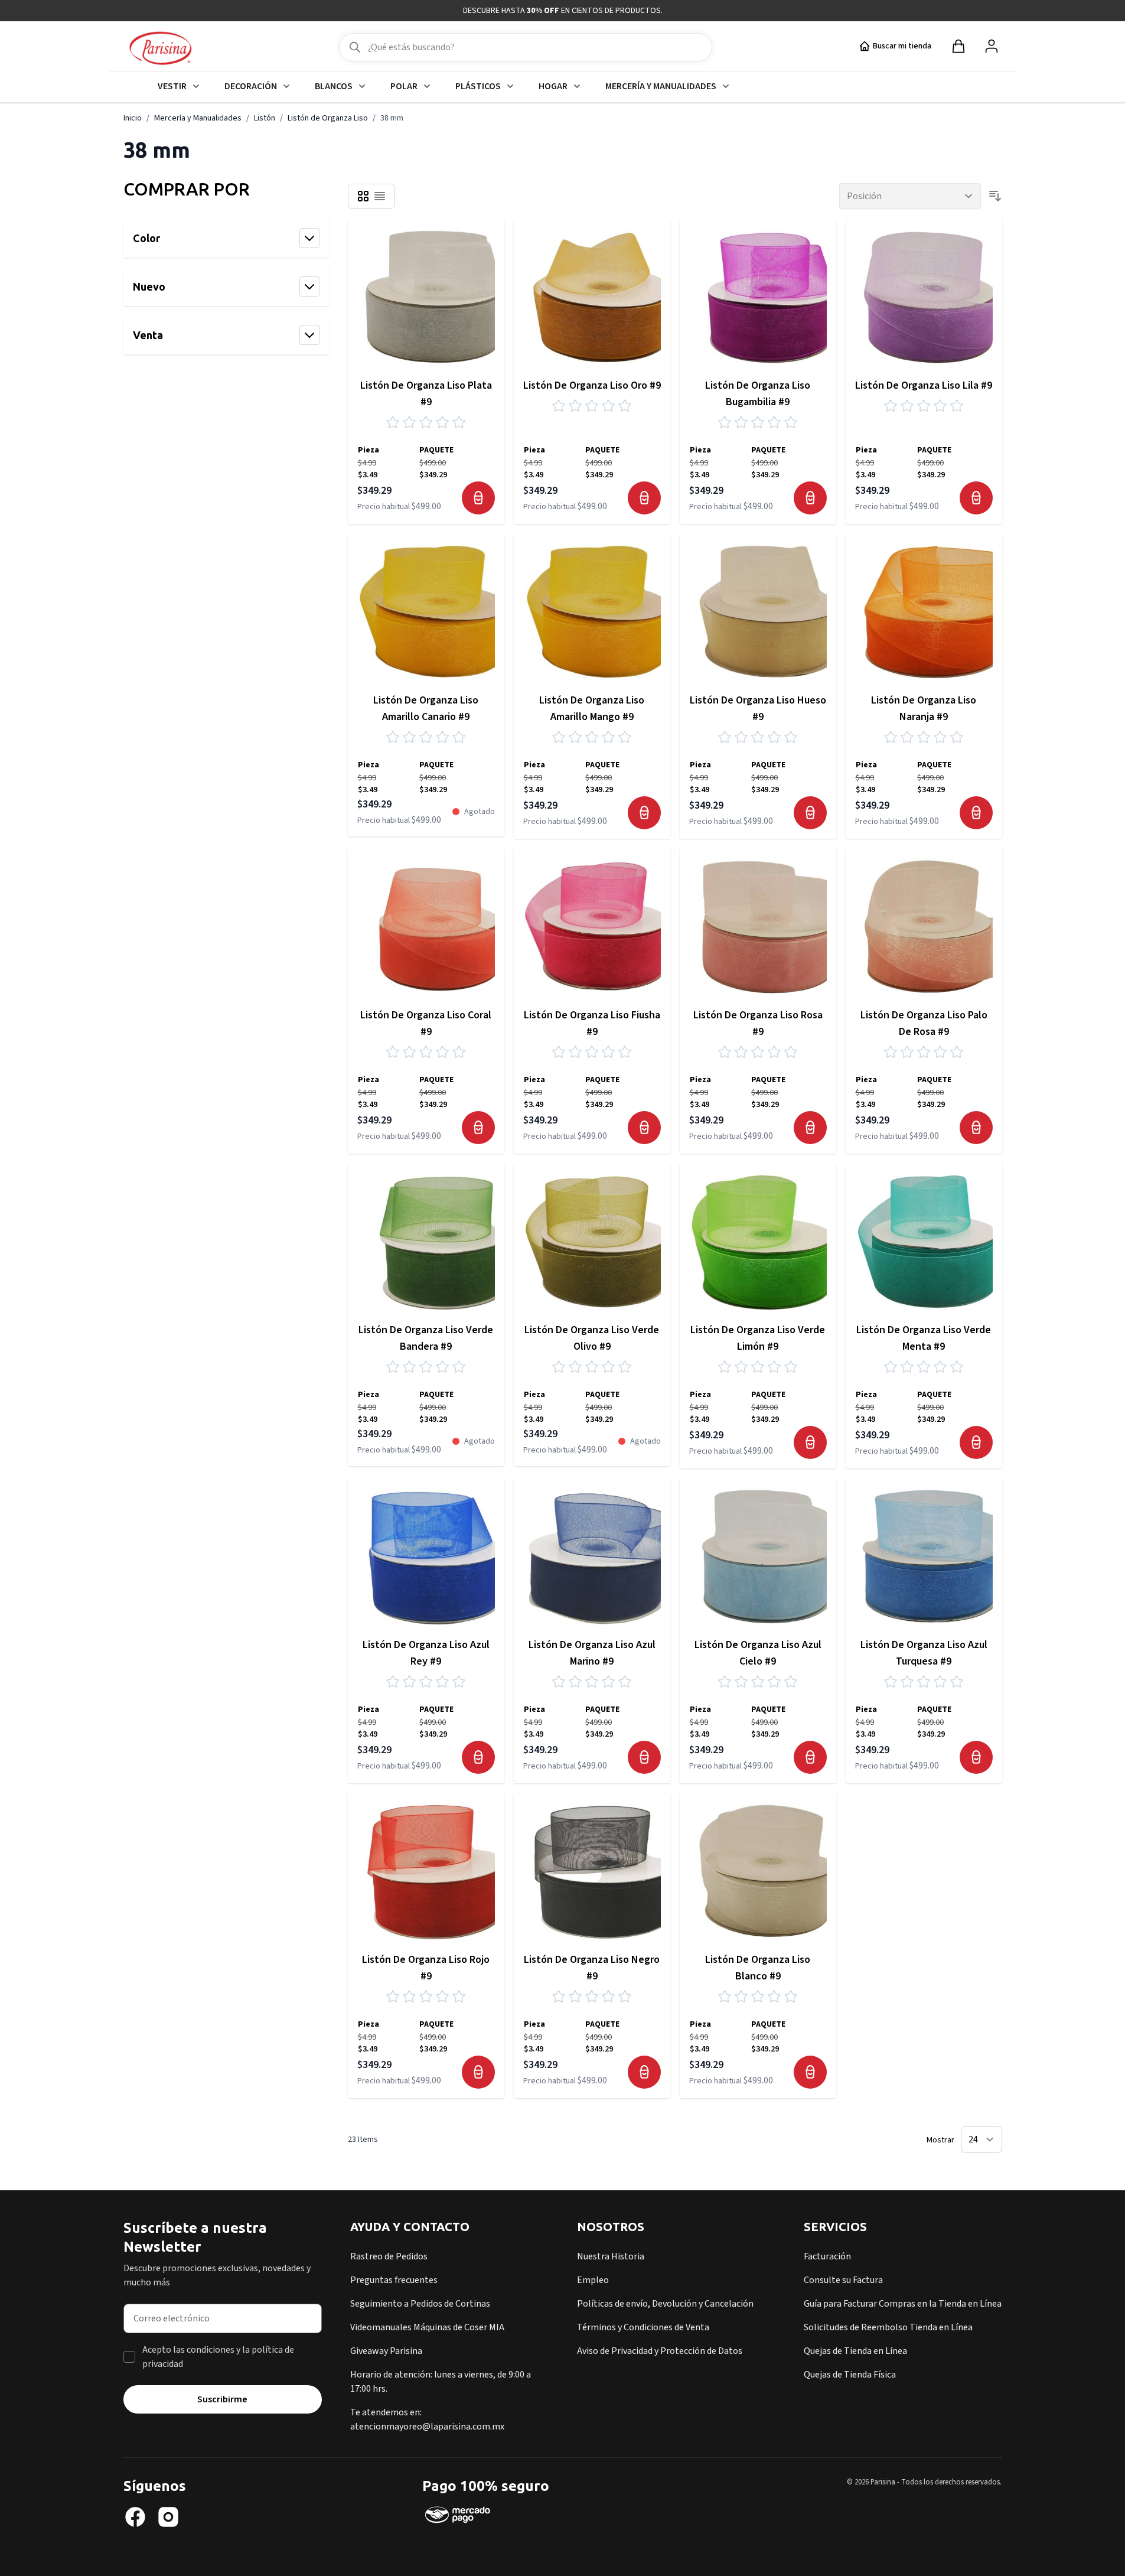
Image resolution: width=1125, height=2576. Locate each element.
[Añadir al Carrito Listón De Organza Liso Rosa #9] (810, 1128)
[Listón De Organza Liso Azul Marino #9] (592, 1556)
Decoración (251, 86)
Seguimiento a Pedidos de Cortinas (420, 2304)
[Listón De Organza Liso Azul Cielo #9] (758, 1556)
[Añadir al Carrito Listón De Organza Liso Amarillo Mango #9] (644, 813)
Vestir (172, 86)
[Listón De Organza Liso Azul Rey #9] (426, 1556)
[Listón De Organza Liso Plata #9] (426, 297)
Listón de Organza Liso (328, 118)
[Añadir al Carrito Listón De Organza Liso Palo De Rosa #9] (976, 1128)
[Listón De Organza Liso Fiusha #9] (592, 926)
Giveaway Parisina (386, 2351)
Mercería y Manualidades (661, 86)
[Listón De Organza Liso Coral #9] (426, 926)
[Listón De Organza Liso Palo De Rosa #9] (924, 926)
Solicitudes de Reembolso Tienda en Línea (888, 2327)
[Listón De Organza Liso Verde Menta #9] (924, 1241)
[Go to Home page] (160, 49)
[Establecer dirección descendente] (995, 196)
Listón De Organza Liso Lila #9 (924, 385)
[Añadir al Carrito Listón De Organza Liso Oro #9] (644, 498)
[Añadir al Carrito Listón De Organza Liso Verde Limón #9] (810, 1442)
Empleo (593, 2280)
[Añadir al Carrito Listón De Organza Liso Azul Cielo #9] (810, 1757)
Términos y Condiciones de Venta (643, 2327)
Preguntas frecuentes (394, 2280)
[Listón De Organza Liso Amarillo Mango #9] (592, 612)
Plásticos (478, 86)
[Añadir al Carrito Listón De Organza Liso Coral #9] (478, 1128)
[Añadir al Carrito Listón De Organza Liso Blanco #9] (810, 2072)
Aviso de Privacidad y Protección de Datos (660, 2351)
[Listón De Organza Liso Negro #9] (592, 1871)
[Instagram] (168, 2517)
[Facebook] (135, 2517)
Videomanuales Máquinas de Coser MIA (427, 2327)
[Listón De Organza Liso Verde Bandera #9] (426, 1241)
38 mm (392, 118)
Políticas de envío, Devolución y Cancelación (665, 2304)
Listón (265, 118)
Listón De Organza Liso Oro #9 (592, 385)
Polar (404, 86)
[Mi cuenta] (992, 46)
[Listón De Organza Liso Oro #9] (592, 297)
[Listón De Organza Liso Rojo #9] (426, 1871)
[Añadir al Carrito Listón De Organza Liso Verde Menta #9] (976, 1442)
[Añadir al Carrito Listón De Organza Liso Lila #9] (976, 498)
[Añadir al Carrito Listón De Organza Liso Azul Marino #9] (644, 1757)
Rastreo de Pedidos (389, 2256)
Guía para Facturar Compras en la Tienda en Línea (903, 2304)
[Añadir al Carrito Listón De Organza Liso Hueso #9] (810, 813)
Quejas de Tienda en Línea (855, 2351)
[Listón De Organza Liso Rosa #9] (758, 926)
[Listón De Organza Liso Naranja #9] (924, 612)
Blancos (334, 86)
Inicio (133, 118)
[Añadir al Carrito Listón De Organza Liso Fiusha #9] (644, 1128)
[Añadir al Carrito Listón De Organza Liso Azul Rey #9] (478, 1757)
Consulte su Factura (843, 2280)
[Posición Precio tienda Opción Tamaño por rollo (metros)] (910, 196)
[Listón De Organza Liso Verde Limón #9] (758, 1241)
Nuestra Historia (611, 2256)
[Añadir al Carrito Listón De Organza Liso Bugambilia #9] (810, 498)
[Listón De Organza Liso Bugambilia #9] (758, 297)
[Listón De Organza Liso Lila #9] (924, 297)
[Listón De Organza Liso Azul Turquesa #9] (924, 1556)
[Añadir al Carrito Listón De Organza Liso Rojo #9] (478, 2072)
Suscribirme (222, 2399)
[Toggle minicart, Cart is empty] (958, 46)
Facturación (827, 2256)
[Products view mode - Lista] (380, 196)
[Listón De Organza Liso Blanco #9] (758, 1871)
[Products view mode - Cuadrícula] (363, 196)
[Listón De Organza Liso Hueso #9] (758, 612)
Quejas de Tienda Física (850, 2375)
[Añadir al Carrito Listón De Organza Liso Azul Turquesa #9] (976, 1757)
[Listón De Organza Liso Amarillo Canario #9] (426, 612)
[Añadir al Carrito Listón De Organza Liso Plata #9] (478, 498)
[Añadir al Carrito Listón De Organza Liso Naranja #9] (976, 813)
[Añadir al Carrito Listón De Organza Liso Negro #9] (644, 2072)
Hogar (553, 86)
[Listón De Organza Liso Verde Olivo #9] (592, 1241)
